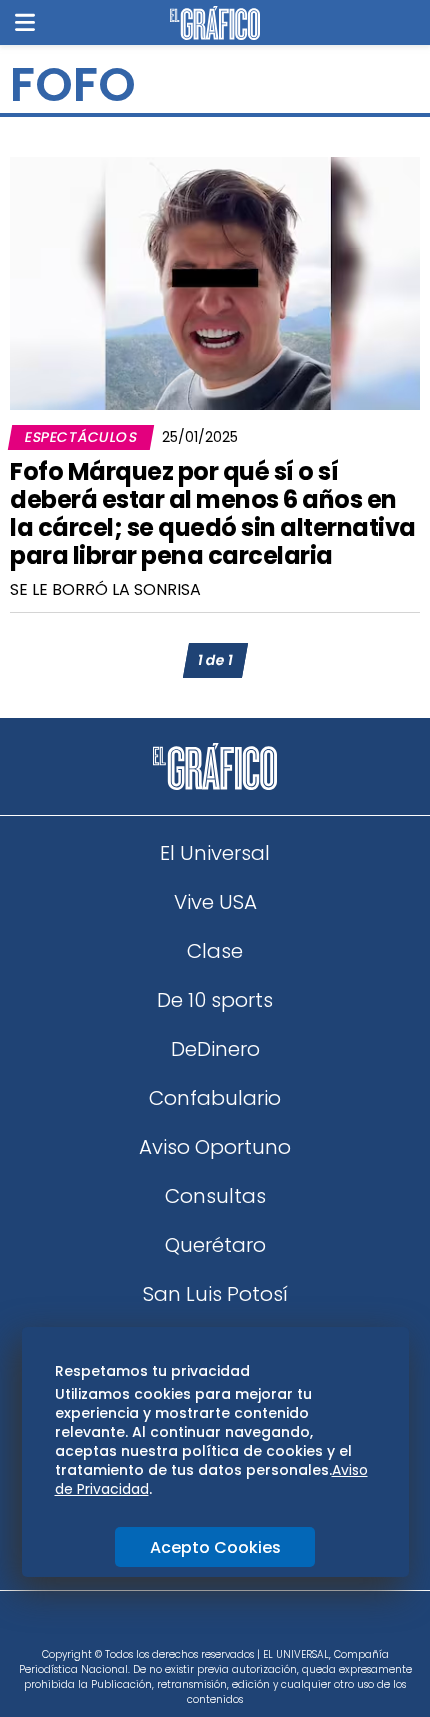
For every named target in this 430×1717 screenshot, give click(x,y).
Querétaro (215, 1245)
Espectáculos (81, 437)
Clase (215, 951)
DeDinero (215, 1049)
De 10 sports (215, 1000)
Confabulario (215, 1098)
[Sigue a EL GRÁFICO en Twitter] (208, 1625)
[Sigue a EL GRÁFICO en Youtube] (236, 1625)
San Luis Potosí (215, 1294)
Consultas (215, 1196)
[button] (25, 22)
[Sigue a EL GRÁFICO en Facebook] (194, 1625)
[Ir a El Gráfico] (214, 23)
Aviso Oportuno (215, 1147)
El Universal (215, 853)
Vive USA (215, 902)
